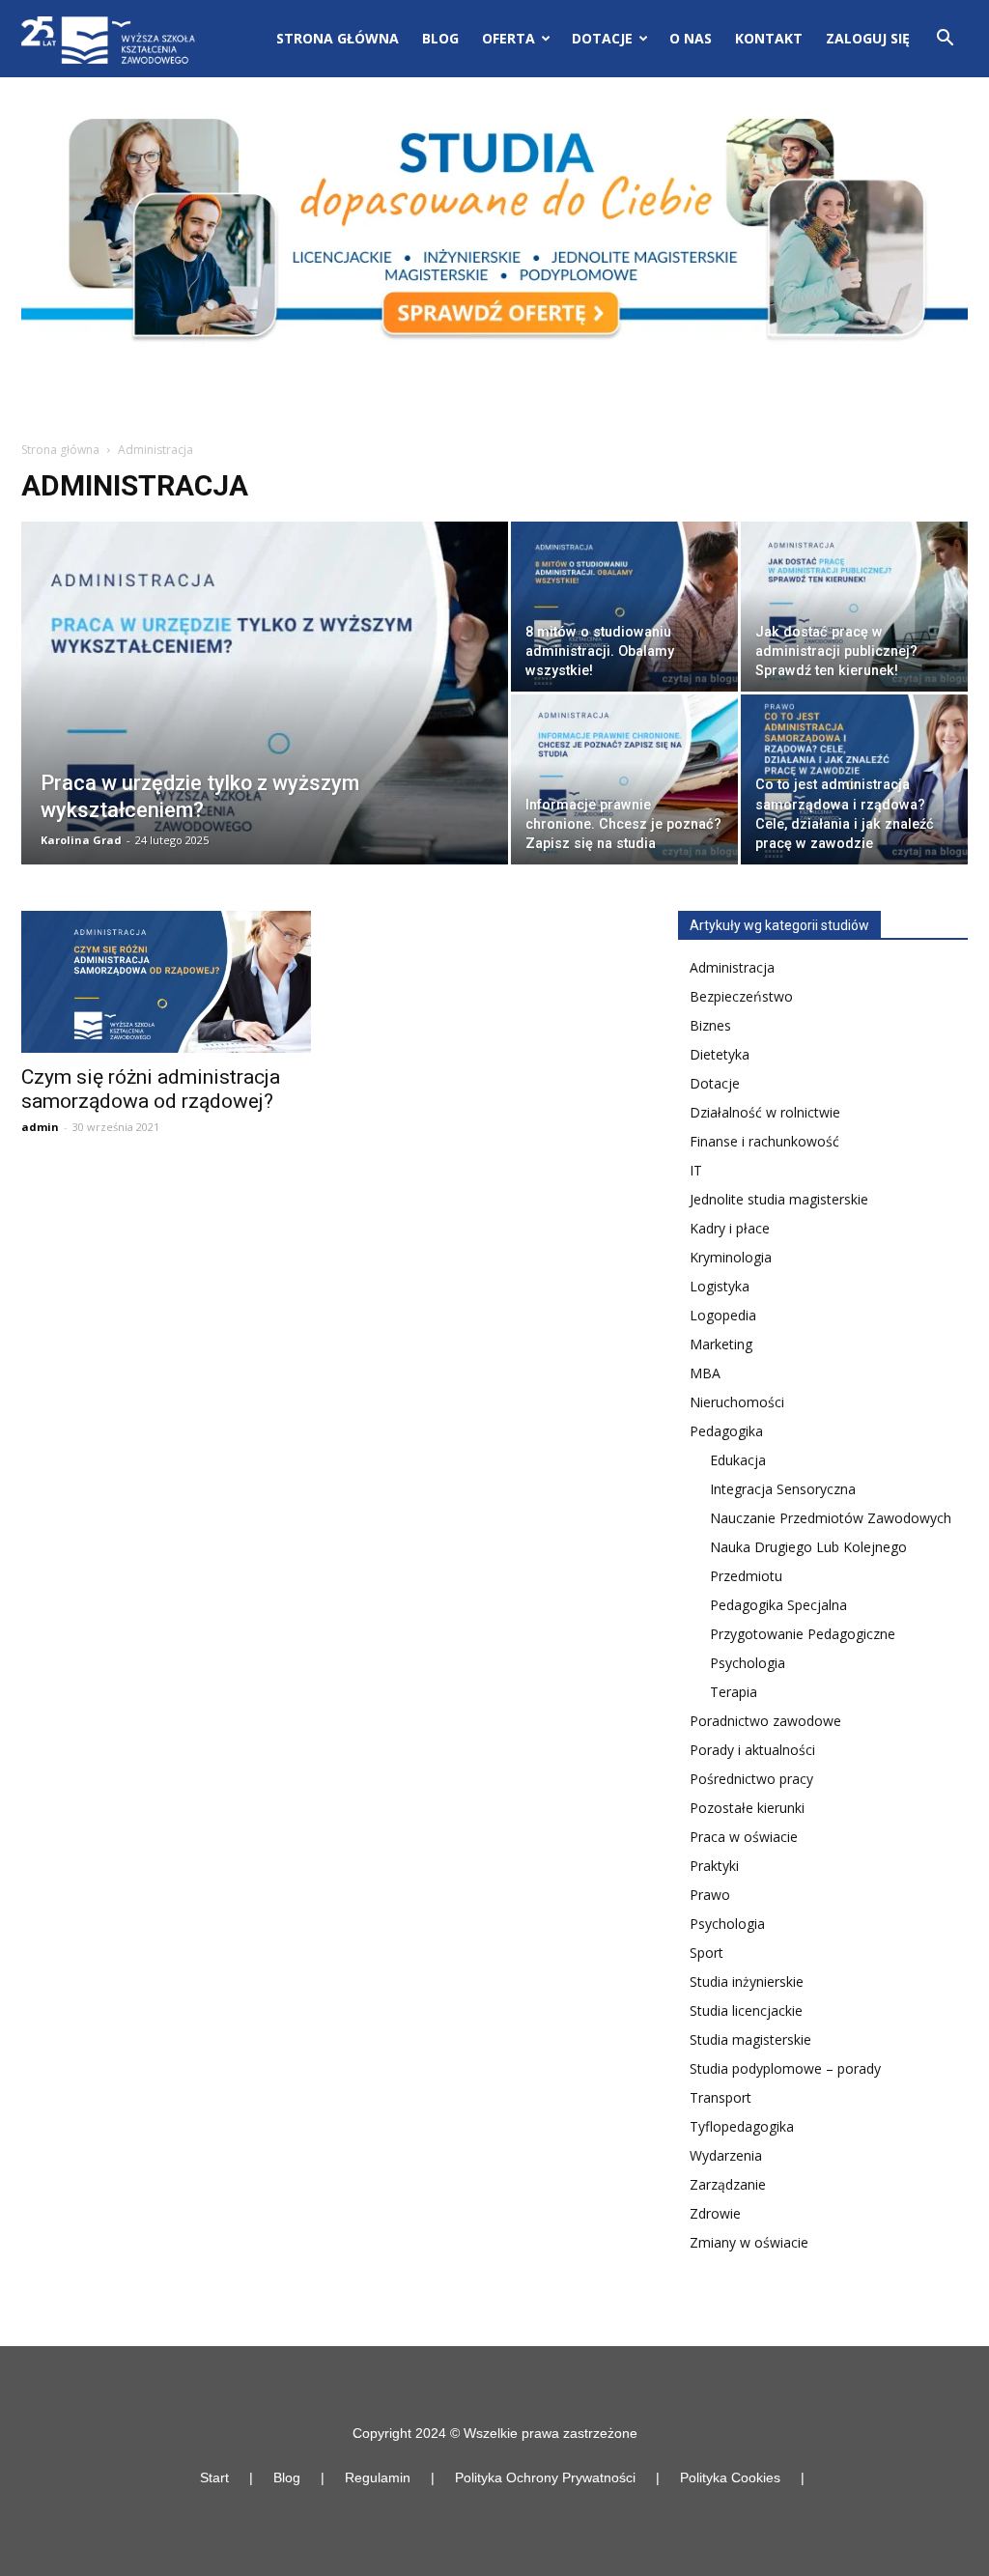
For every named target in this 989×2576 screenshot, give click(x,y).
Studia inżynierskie (747, 1982)
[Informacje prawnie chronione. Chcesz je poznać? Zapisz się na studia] (624, 779)
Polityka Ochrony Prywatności (545, 2477)
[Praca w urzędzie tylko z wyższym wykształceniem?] (265, 732)
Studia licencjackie (746, 2010)
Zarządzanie (728, 2184)
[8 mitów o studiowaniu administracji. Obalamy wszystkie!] (624, 607)
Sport (706, 1953)
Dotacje (715, 1083)
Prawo (710, 1895)
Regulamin (378, 2477)
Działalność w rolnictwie (765, 1112)
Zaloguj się (868, 38)
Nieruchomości (737, 1402)
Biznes (710, 1025)
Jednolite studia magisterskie (779, 1199)
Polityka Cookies (730, 2477)
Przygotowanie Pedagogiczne (803, 1634)
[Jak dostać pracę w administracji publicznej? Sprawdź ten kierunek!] (854, 607)
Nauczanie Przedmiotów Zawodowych (831, 1518)
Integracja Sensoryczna (783, 1489)
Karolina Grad (81, 840)
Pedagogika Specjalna (778, 1605)
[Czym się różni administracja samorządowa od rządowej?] (166, 982)
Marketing (721, 1344)
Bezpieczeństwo (741, 996)
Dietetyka (720, 1054)
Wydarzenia (726, 2155)
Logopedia (723, 1315)
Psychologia (748, 1663)
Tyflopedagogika (742, 2126)
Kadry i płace (730, 1228)
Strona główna (338, 38)
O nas (691, 38)
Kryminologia (731, 1257)
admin (40, 1127)
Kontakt (769, 38)
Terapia (734, 1692)
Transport (721, 2097)
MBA (705, 1373)
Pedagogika (726, 1431)
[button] (945, 40)
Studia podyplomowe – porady (785, 2068)
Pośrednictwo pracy (751, 1779)
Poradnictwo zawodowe (765, 1721)
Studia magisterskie (750, 2039)
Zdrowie (715, 2213)
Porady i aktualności (752, 1750)
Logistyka (720, 1286)
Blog (440, 38)
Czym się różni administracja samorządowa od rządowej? (151, 1089)
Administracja (732, 967)
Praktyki (714, 1866)
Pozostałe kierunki (747, 1808)
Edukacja (738, 1460)
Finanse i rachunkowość (764, 1141)
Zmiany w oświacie (749, 2242)
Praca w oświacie (744, 1837)
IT (696, 1170)
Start (214, 2477)
